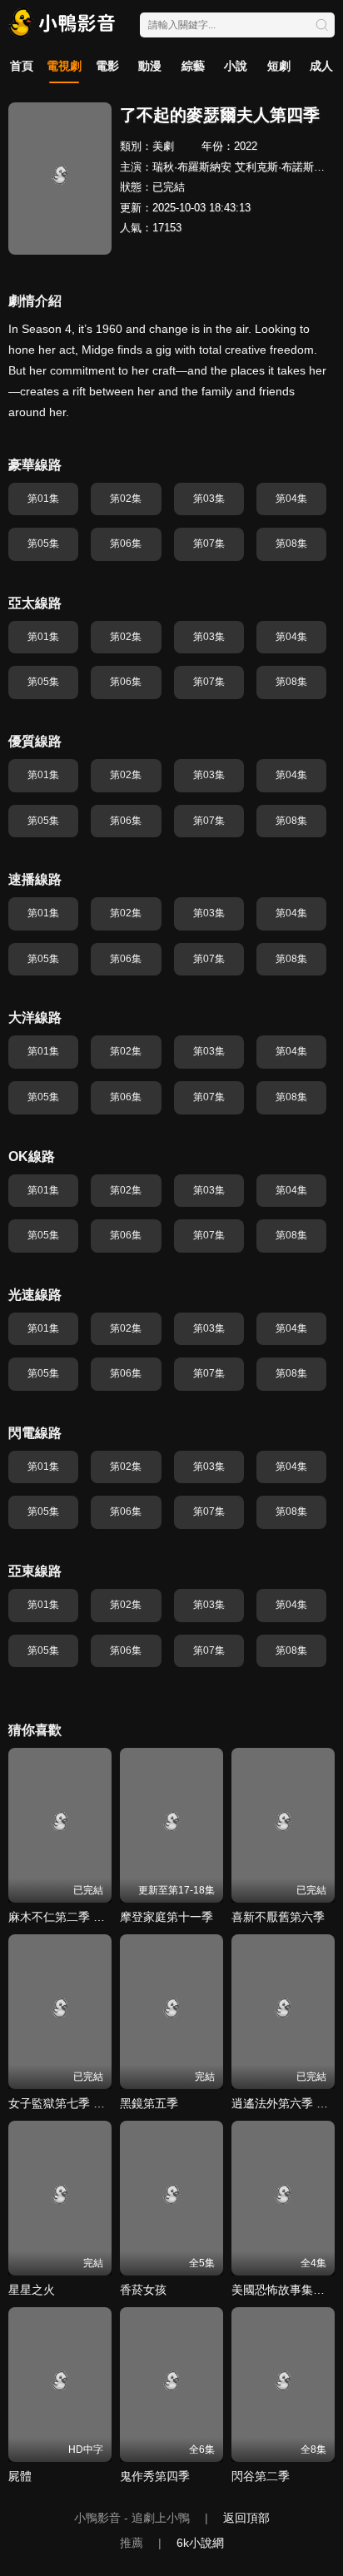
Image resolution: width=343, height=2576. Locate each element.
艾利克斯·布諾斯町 (280, 167)
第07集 (209, 543)
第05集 (43, 543)
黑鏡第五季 (149, 2103)
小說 (236, 66)
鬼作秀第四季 (155, 2476)
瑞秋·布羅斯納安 (192, 167)
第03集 (209, 499)
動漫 (150, 66)
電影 (107, 66)
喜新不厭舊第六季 (278, 1917)
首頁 (22, 66)
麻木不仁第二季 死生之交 (74, 1917)
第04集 (291, 499)
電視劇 (64, 66)
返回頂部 (246, 2518)
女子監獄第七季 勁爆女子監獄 (86, 2103)
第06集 (126, 543)
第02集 (126, 499)
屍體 (20, 2476)
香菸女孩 (143, 2290)
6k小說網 (200, 2543)
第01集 (43, 499)
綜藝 (193, 66)
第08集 (291, 543)
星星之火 (32, 2290)
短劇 (279, 66)
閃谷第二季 (261, 2476)
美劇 (163, 146)
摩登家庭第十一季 (167, 1917)
